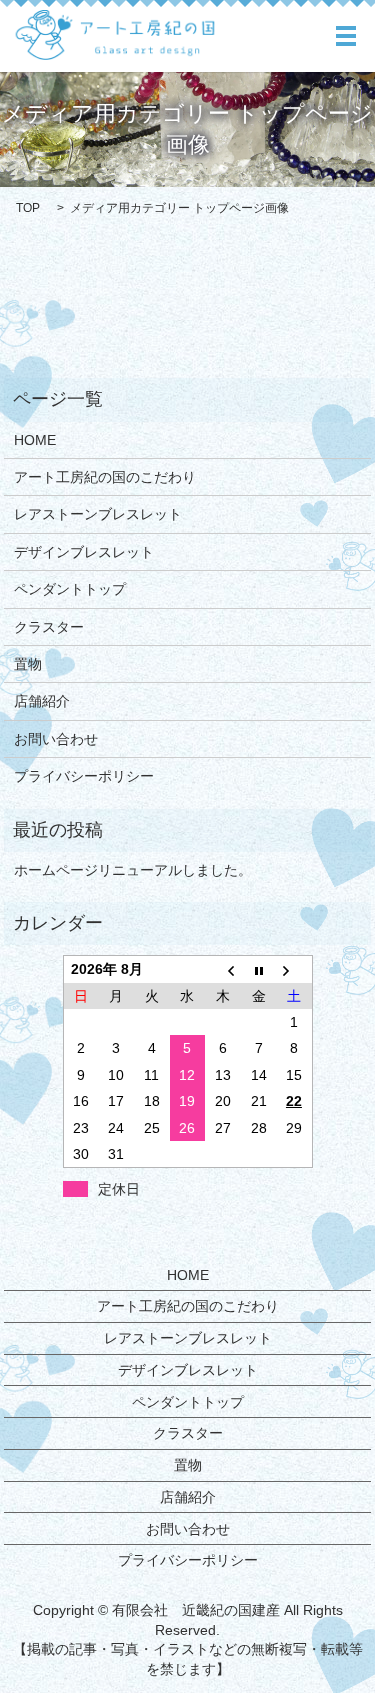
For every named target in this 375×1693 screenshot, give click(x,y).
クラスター (49, 627)
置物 (28, 664)
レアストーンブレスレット (98, 514)
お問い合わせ (56, 739)
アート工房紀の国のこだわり (105, 477)
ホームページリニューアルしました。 (133, 870)
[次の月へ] (294, 969)
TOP (28, 208)
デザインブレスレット (84, 552)
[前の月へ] (223, 969)
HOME (35, 440)
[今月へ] (259, 969)
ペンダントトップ (70, 589)
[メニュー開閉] (346, 36)
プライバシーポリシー (84, 776)
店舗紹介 (42, 701)
